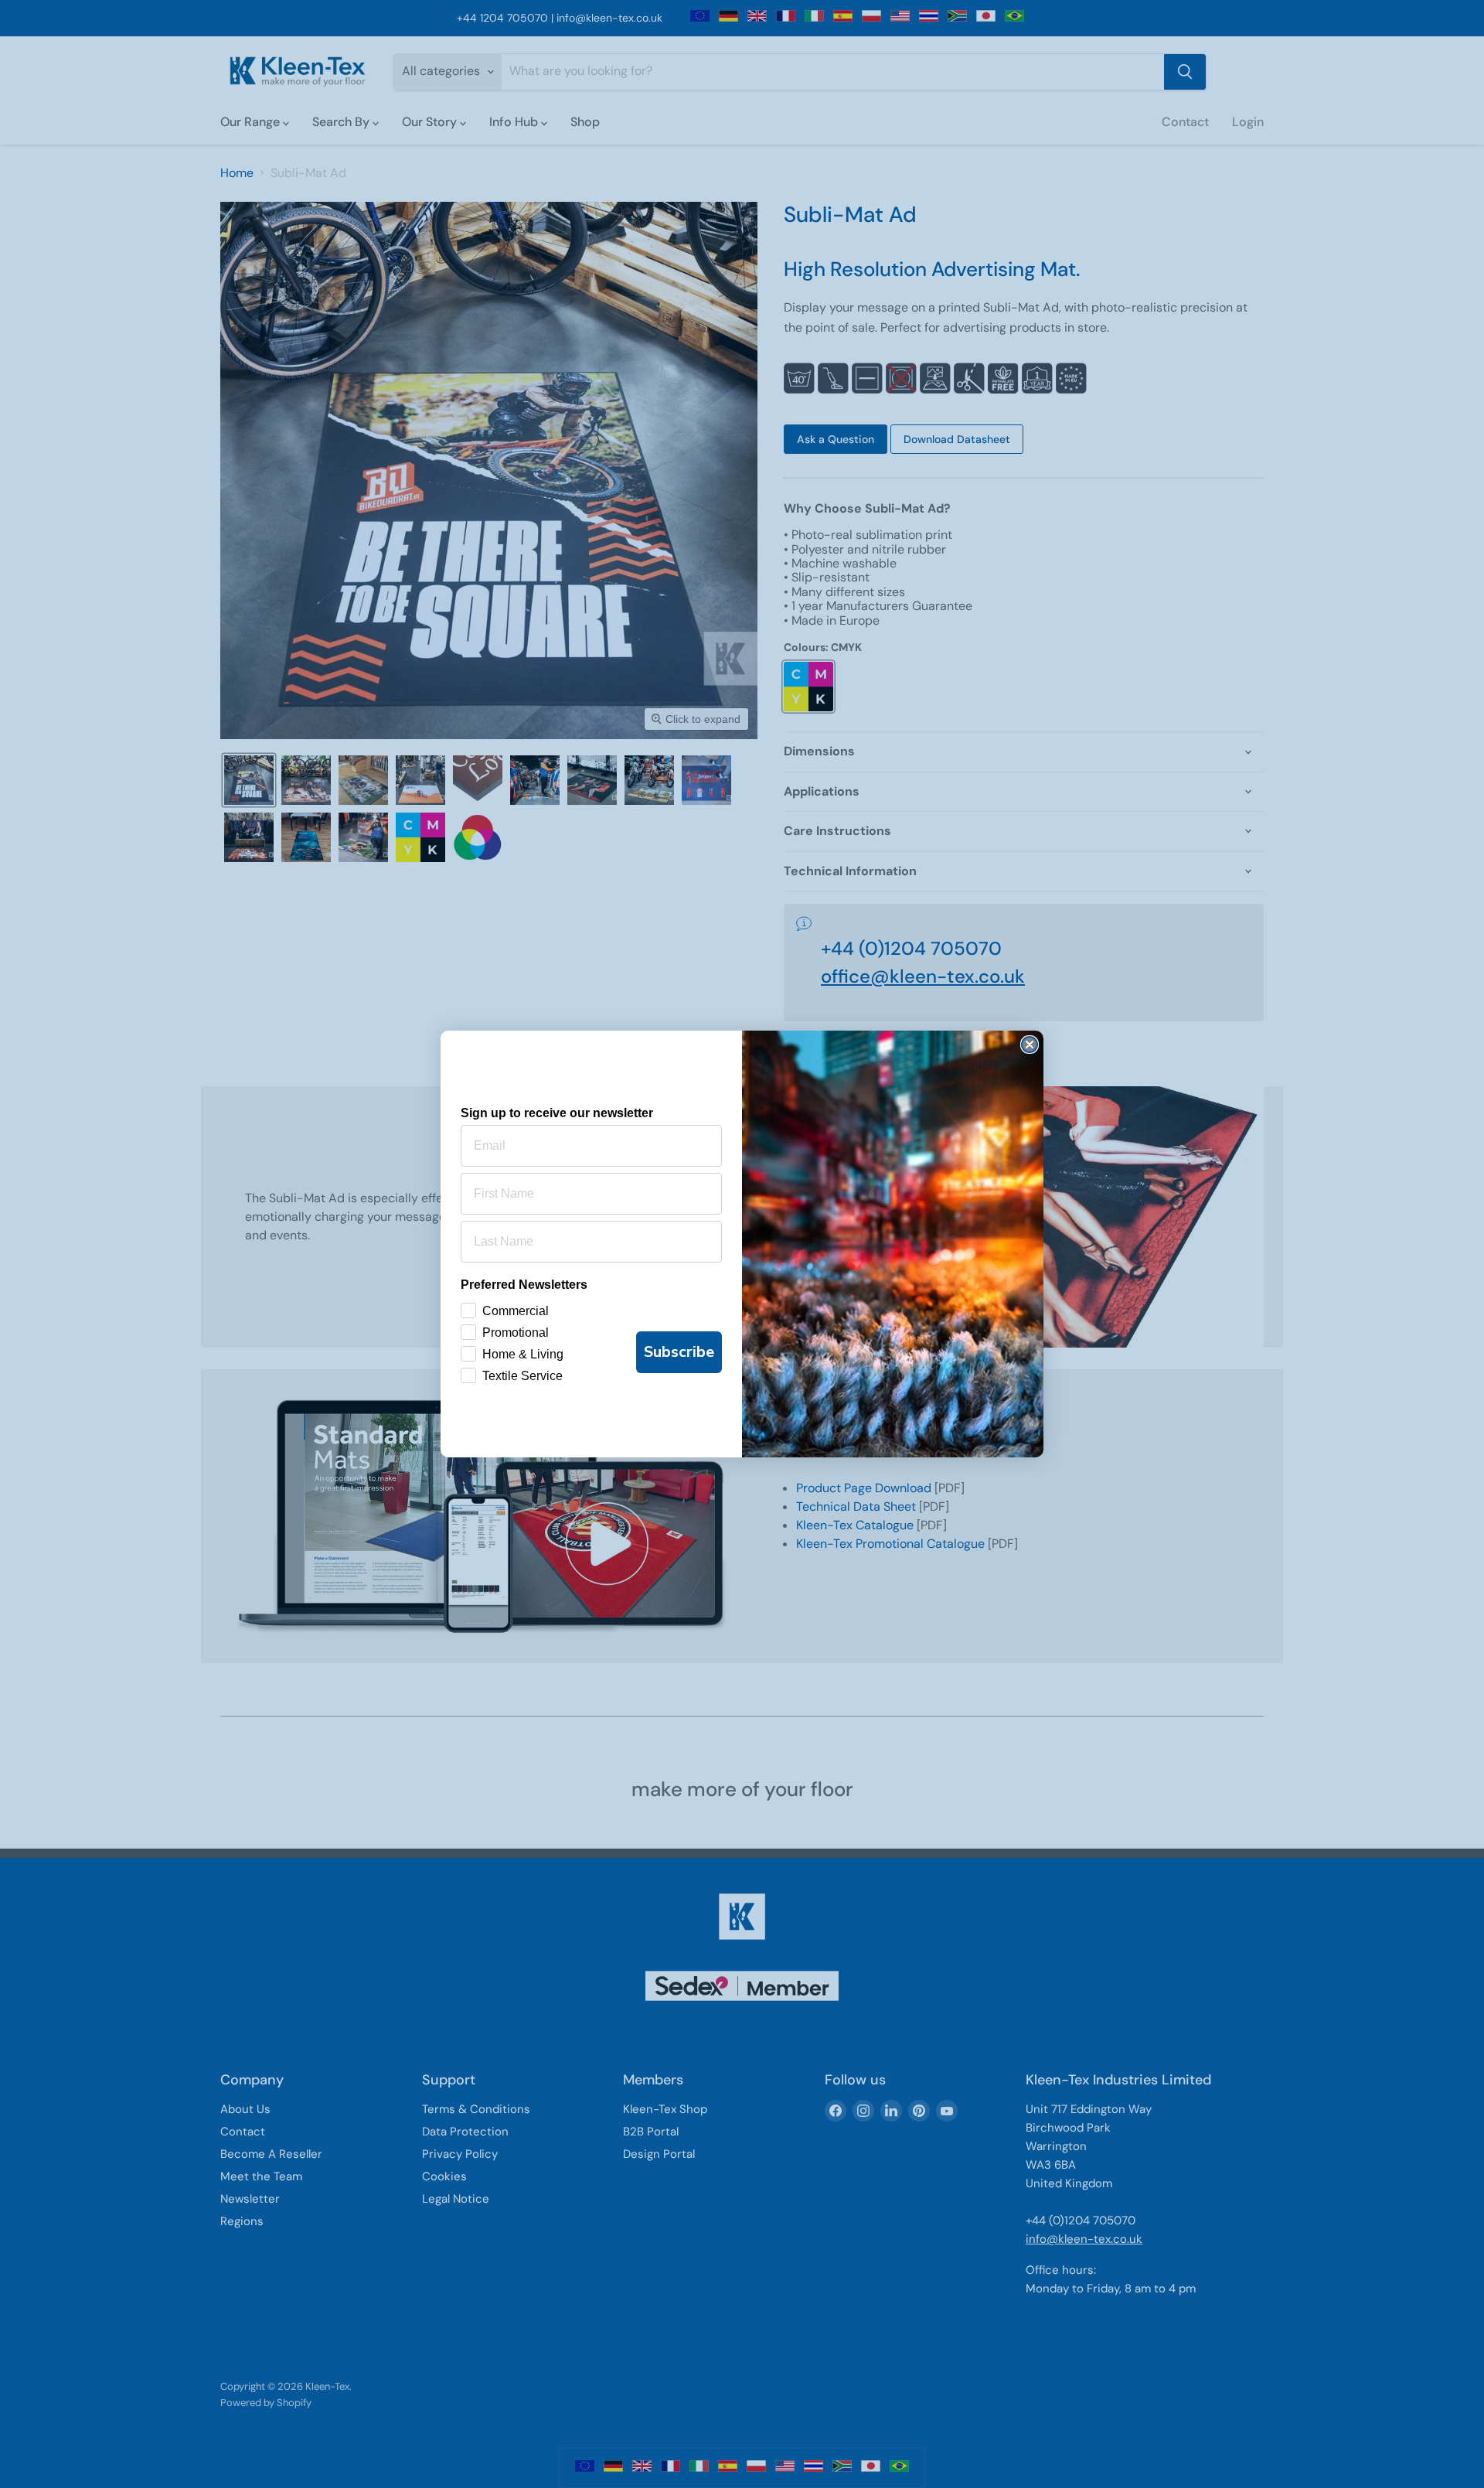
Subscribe (679, 1352)
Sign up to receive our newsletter (557, 1113)
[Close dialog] (1030, 1045)
